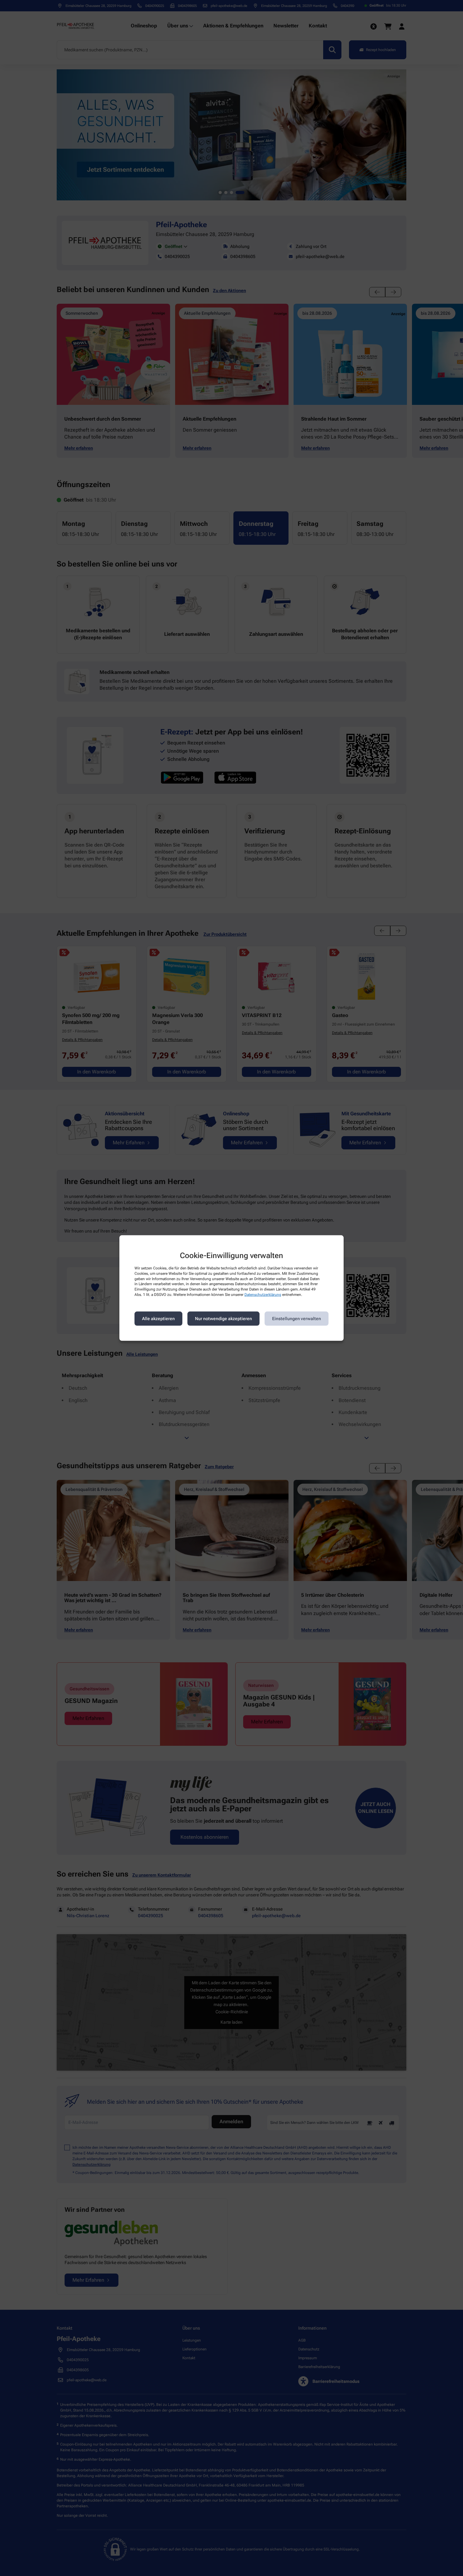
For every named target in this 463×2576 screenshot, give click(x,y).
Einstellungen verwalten (297, 1319)
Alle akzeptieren (158, 1319)
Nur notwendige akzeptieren (223, 1319)
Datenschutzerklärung (263, 1295)
